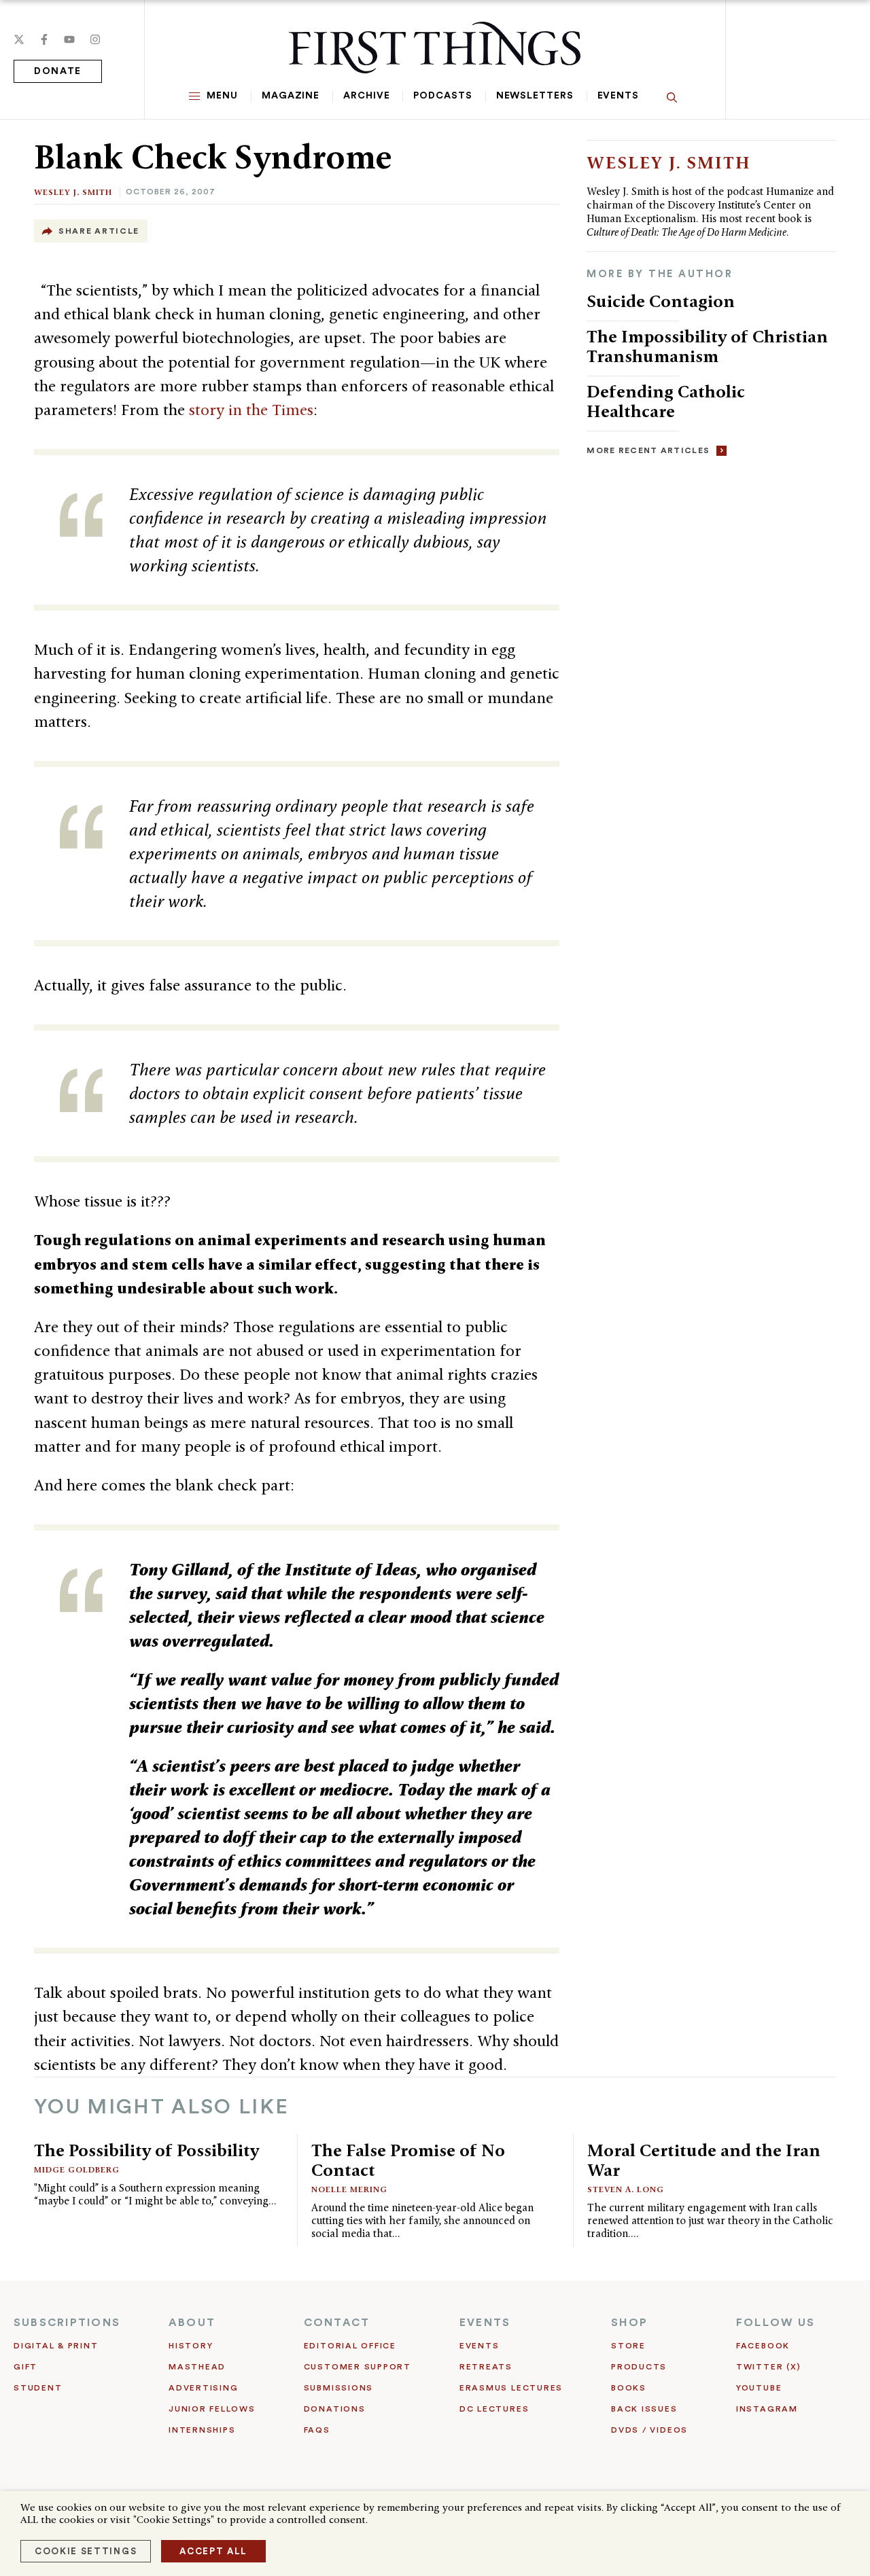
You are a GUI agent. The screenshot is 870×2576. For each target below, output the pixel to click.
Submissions (338, 2388)
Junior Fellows (212, 2409)
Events (618, 96)
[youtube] (69, 39)
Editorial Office (350, 2346)
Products (639, 2367)
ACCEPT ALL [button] (213, 2551)
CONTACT (337, 2323)
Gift (25, 2367)
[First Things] (435, 48)
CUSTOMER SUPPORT (358, 2367)
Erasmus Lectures (511, 2388)
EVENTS (485, 2323)
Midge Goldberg (77, 2169)
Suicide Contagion (661, 301)
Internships (202, 2430)
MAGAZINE (291, 96)
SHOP (629, 2323)
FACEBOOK (763, 2346)
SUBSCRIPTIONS (67, 2323)
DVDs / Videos (649, 2430)
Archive (366, 96)
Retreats (486, 2367)
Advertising (203, 2388)
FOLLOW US (776, 2323)
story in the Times (251, 410)
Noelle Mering (349, 2189)
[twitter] (19, 39)
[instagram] (95, 39)
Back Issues (644, 2409)
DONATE (58, 71)
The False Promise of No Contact (408, 2160)
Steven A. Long (626, 2189)
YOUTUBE (759, 2388)
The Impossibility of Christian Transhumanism (707, 346)
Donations (335, 2409)
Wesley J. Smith (73, 192)
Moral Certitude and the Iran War (704, 2160)
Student (38, 2388)
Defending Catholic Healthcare (666, 401)
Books (629, 2388)
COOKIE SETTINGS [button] (86, 2551)
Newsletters (535, 96)
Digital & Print (56, 2346)
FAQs (317, 2430)
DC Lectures (494, 2409)
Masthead (197, 2367)
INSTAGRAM (767, 2409)
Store (628, 2346)
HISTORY (191, 2346)
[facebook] (44, 39)
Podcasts (442, 96)
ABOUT (192, 2323)
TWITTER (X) (768, 2367)
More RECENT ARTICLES (648, 450)
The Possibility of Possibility (146, 2150)
